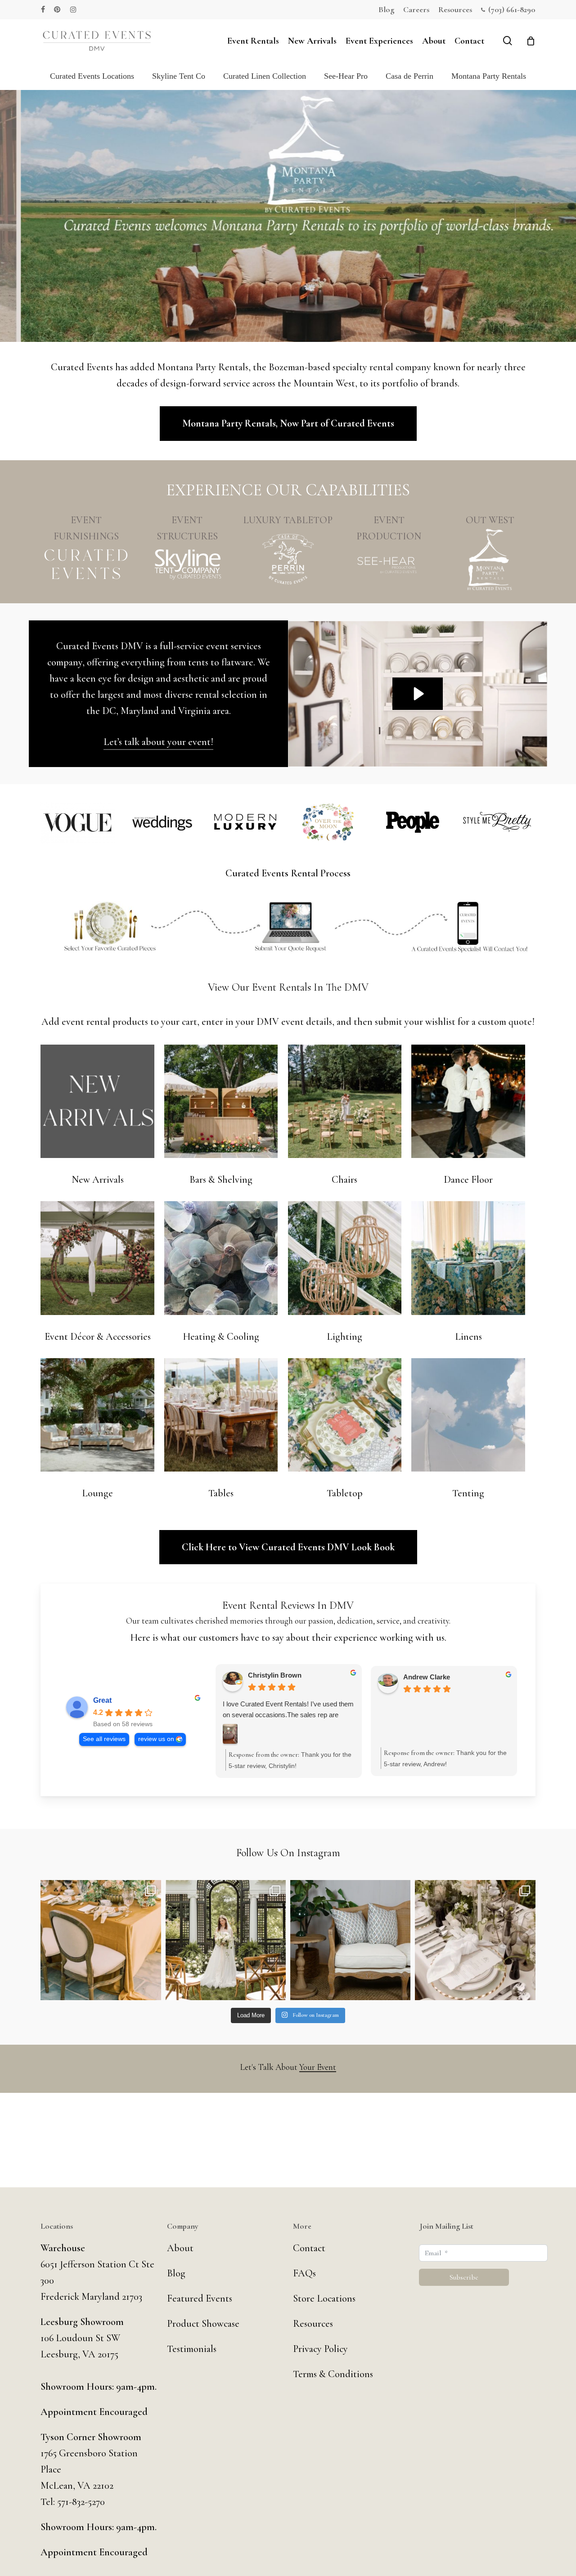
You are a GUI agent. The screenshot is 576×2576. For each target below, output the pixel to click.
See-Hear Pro (346, 76)
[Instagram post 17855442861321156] (226, 1940)
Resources (313, 2324)
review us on (156, 1739)
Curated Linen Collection (265, 76)
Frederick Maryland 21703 (91, 2297)
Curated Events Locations (92, 76)
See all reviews (104, 1739)
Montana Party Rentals (489, 76)
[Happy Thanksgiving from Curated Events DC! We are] (101, 1940)
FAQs (304, 2273)
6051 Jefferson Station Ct (91, 2264)
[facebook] (43, 9)
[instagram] (73, 9)
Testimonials (192, 2349)
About (180, 2248)
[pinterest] (58, 9)
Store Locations (324, 2298)
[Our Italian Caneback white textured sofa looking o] (350, 1940)
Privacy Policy (320, 2349)
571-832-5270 (81, 2502)
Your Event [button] (318, 2067)
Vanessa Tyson (271, 1677)
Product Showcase (203, 2324)
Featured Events (200, 2298)
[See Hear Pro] (389, 564)
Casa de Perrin (409, 76)
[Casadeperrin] (288, 560)
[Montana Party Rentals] (490, 560)
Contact (309, 2248)
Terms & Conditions (333, 2374)
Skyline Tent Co (179, 76)
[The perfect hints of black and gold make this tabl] (475, 1940)
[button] (288, 424)
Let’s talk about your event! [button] (158, 742)
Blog (176, 2273)
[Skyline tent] (187, 564)
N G (409, 1677)
